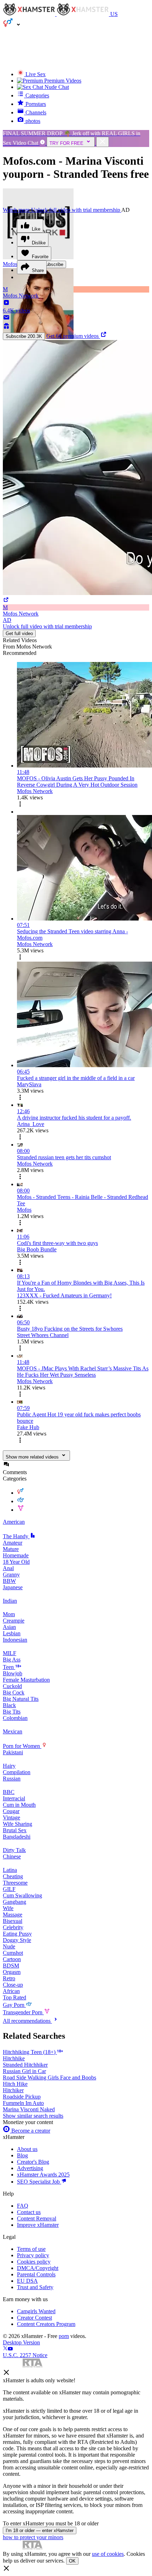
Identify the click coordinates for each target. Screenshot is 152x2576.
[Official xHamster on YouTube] (10, 2349)
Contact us (29, 2212)
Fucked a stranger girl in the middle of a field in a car (76, 1078)
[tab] (76, 640)
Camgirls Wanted (36, 2311)
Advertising (30, 2168)
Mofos (24, 1210)
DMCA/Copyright (38, 2268)
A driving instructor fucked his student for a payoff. (74, 1118)
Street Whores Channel (43, 1335)
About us (27, 2149)
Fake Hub (28, 1427)
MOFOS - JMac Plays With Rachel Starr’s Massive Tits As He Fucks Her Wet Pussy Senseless (83, 1372)
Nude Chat (57, 87)
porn (64, 2336)
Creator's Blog (33, 2162)
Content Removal (37, 2218)
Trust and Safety (35, 2287)
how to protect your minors (33, 2537)
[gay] (21, 1501)
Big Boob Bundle (37, 1249)
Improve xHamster (38, 2225)
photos (32, 121)
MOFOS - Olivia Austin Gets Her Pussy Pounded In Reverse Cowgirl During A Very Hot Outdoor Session (77, 782)
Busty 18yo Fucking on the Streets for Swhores (70, 1329)
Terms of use (31, 2249)
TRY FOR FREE (66, 143)
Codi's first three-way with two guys (57, 1243)
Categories (37, 95)
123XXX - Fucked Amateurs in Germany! (64, 1295)
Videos (63, 81)
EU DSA (27, 2281)
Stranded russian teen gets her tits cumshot (64, 1157)
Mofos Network (35, 791)
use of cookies (108, 2554)
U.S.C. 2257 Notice (25, 2355)
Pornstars (35, 104)
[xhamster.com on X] (5, 2349)
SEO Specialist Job (39, 2182)
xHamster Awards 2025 (43, 2175)
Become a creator (30, 2131)
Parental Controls (36, 2274)
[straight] (21, 1493)
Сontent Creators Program (46, 2324)
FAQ (23, 2206)
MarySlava (29, 1084)
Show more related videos (32, 1457)
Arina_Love (31, 1124)
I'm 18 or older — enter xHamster (40, 2530)
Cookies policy (34, 2262)
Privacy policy (33, 2255)
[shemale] (21, 1510)
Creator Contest (34, 2318)
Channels (35, 112)
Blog (22, 2155)
